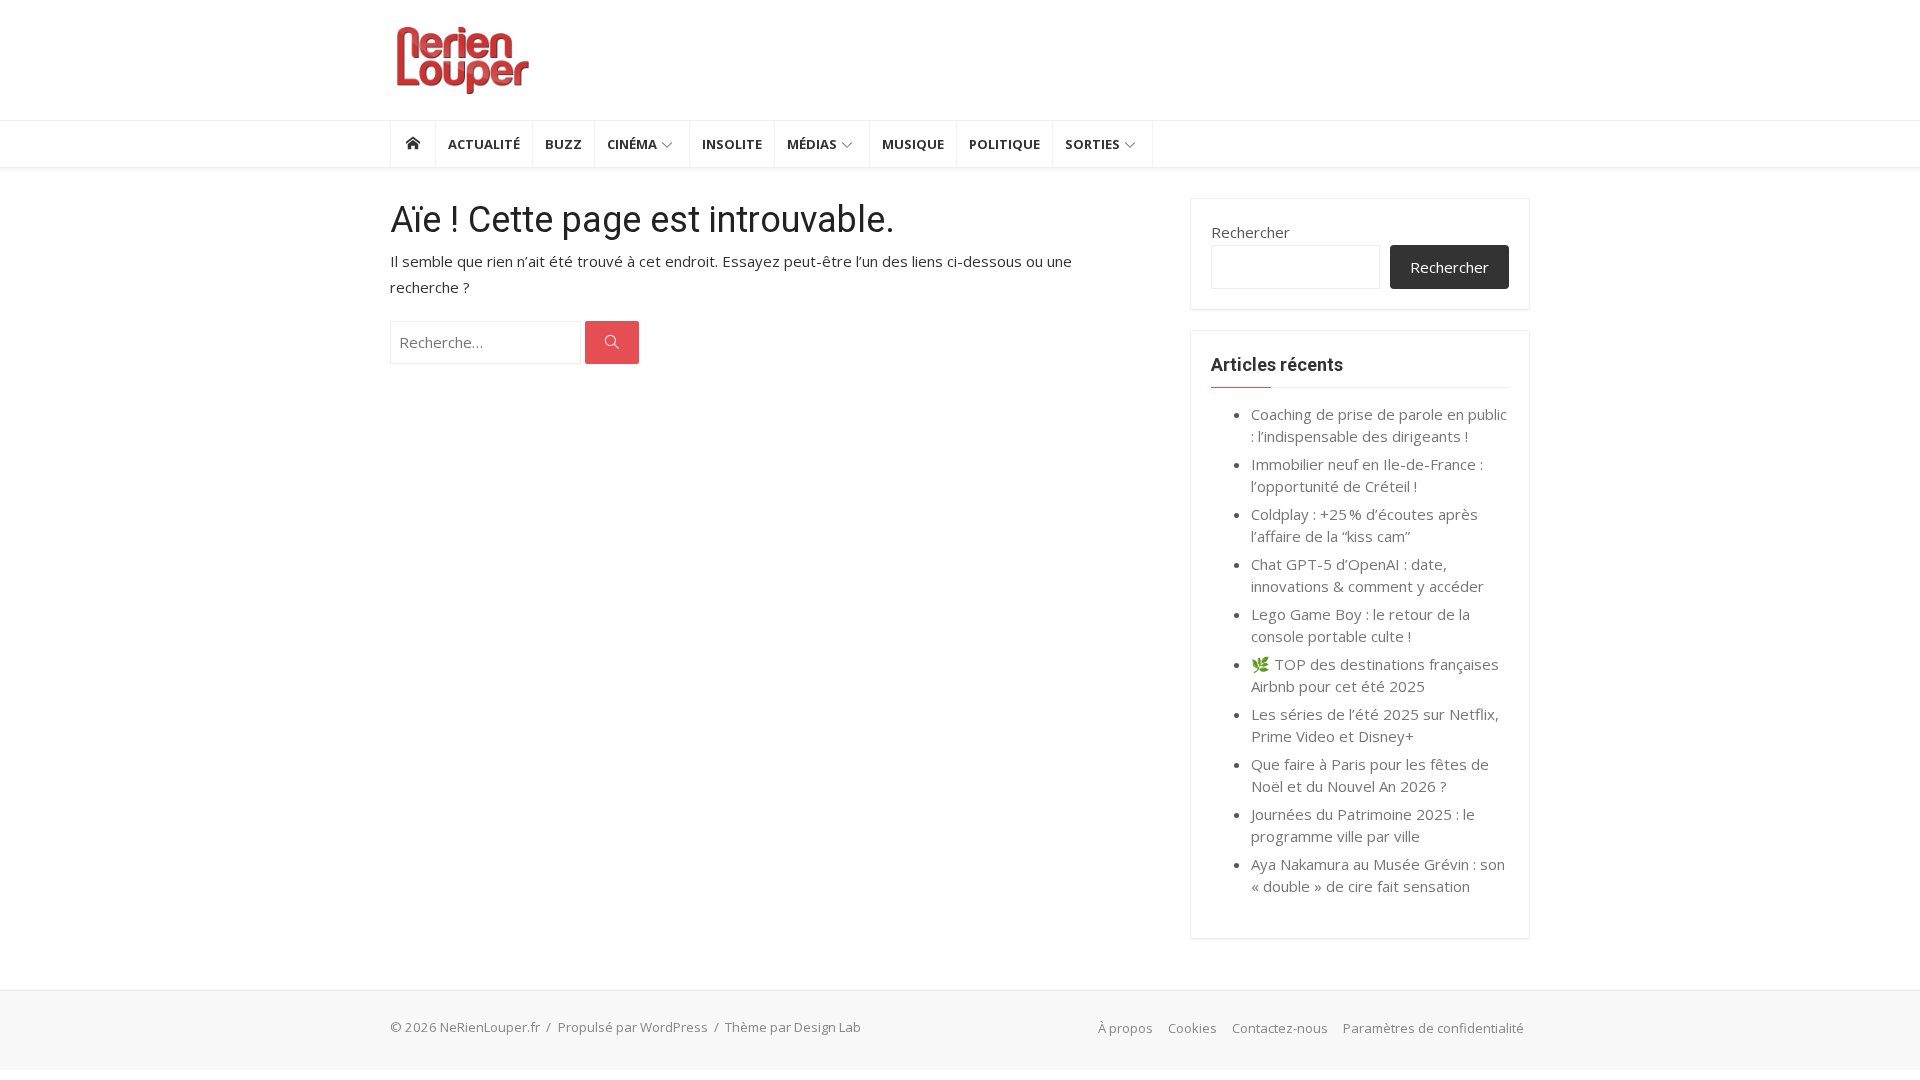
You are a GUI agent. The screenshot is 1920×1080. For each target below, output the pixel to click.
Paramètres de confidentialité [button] (1433, 1028)
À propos (1125, 1028)
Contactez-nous (1280, 1028)
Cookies (1192, 1028)
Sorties (1092, 144)
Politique (1004, 144)
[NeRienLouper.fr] (412, 144)
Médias (812, 144)
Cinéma (632, 144)
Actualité (484, 144)
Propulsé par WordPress (633, 1027)
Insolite (732, 144)
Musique (913, 144)
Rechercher (1250, 232)
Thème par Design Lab (793, 1027)
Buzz (563, 144)
